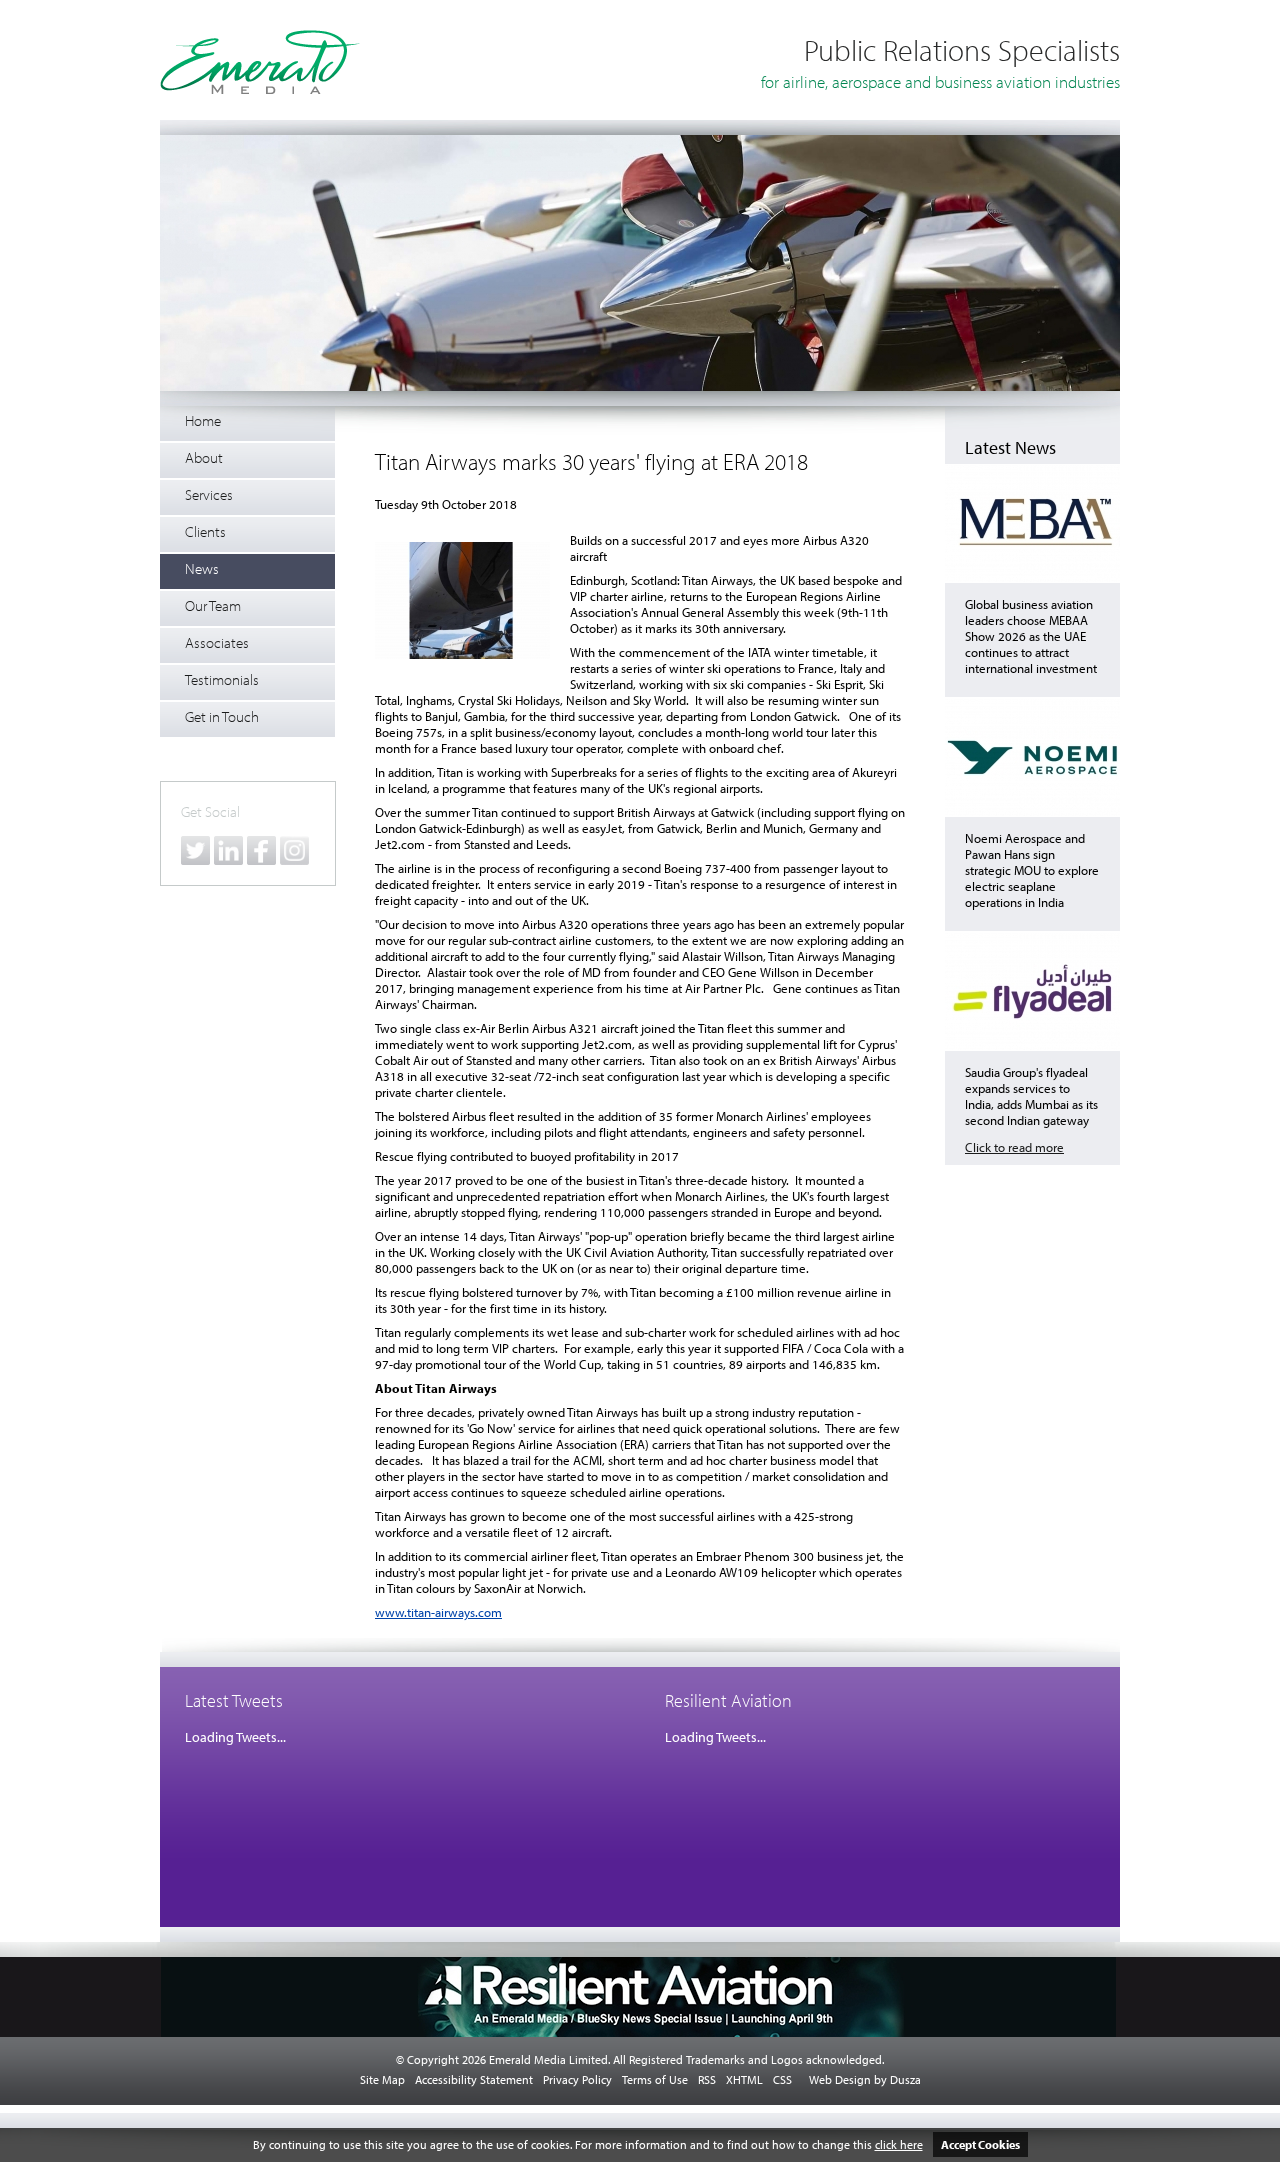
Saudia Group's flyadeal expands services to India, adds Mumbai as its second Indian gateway (1031, 1096)
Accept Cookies (980, 2144)
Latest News (1010, 447)
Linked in (228, 850)
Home (203, 420)
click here (899, 2144)
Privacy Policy (577, 2079)
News (202, 568)
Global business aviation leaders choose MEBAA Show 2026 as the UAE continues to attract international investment (1031, 636)
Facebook (261, 850)
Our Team (213, 605)
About (204, 457)
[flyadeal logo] (1032, 1046)
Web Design (840, 2079)
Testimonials (222, 679)
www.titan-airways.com (438, 1612)
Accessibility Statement (474, 2079)
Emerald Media (260, 62)
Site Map (382, 2079)
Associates (217, 642)
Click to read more (1014, 1147)
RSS (707, 2079)
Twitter (195, 850)
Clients (205, 531)
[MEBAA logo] (1032, 578)
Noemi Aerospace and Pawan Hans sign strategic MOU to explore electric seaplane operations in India (1032, 870)
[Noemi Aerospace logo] (1032, 812)
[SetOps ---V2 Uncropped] (640, 387)
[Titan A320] (462, 602)
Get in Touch (222, 716)
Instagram (294, 850)
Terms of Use (655, 2079)
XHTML (744, 2079)
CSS (782, 2079)
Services (209, 494)
